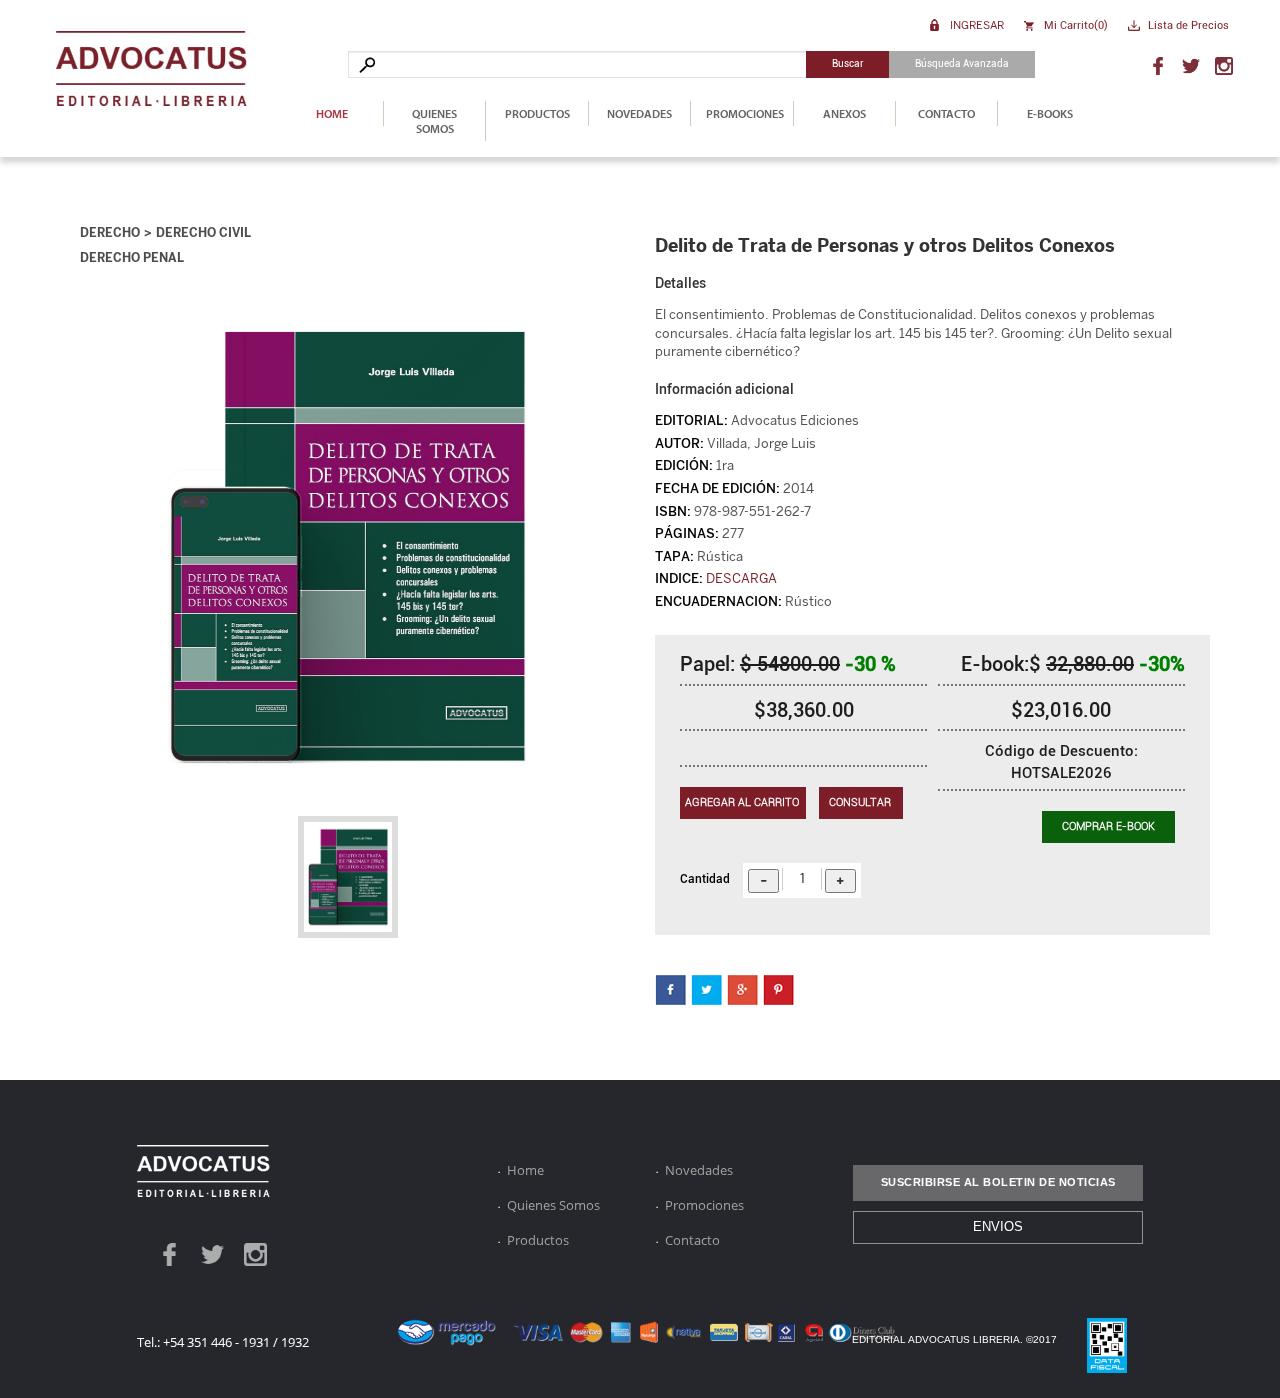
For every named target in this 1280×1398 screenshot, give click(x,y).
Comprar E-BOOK (1108, 826)
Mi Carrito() (1076, 25)
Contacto (946, 113)
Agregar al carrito (742, 802)
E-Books (1050, 113)
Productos (537, 113)
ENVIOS (998, 1226)
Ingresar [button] (977, 24)
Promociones (745, 113)
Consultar (860, 802)
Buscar (848, 63)
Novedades (639, 113)
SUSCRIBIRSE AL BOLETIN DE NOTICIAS (998, 1182)
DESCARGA (741, 578)
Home (332, 113)
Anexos (844, 113)
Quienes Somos (434, 121)
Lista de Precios (1188, 25)
